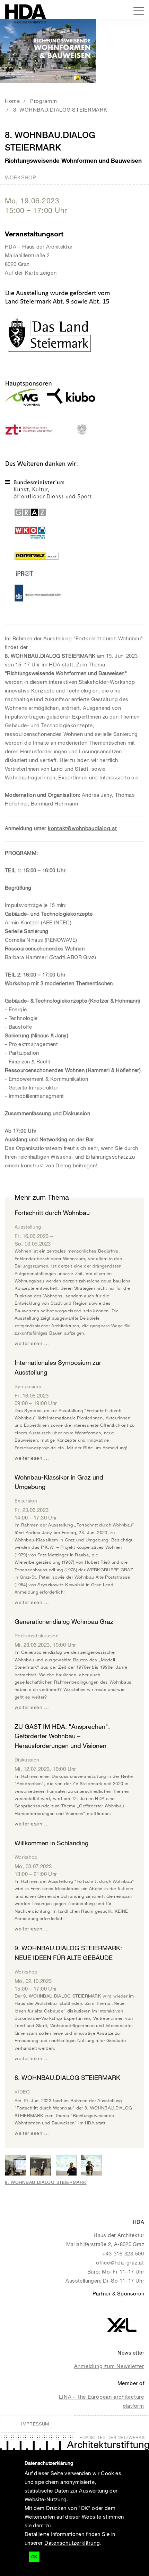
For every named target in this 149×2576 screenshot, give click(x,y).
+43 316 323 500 (123, 2253)
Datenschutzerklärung (72, 2543)
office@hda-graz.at (120, 2262)
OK (34, 2557)
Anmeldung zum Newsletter (109, 2366)
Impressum (35, 2424)
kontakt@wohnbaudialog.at (82, 828)
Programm (44, 101)
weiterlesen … (32, 1343)
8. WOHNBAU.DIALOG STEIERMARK (60, 110)
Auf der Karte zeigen (31, 273)
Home (12, 101)
